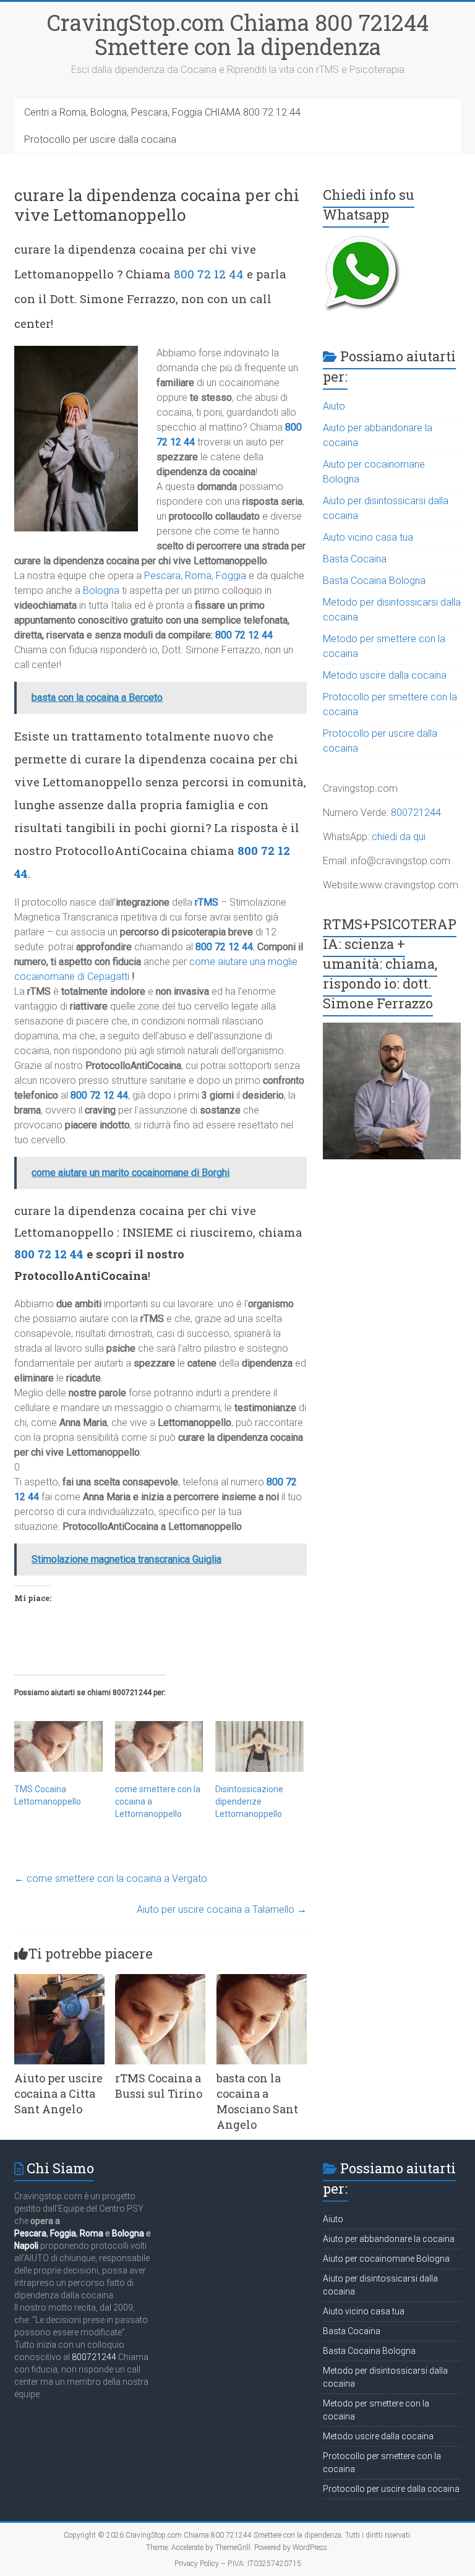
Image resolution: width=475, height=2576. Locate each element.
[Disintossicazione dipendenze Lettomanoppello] (259, 1746)
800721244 (416, 813)
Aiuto (334, 406)
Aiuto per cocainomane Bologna (386, 2259)
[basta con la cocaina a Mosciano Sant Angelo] (262, 1980)
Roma (198, 576)
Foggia (231, 576)
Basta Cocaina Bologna (374, 581)
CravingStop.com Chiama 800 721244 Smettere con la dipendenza (238, 34)
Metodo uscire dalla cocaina (385, 675)
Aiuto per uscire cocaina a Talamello (222, 1909)
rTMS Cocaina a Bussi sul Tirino (159, 2086)
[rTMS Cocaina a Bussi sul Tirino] (160, 1980)
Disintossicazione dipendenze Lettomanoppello (249, 1801)
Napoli (26, 2246)
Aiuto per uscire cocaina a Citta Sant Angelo (58, 2093)
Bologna (101, 590)
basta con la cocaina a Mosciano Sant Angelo (257, 2102)
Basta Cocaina (355, 559)
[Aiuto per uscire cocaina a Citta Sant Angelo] (59, 1980)
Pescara (162, 576)
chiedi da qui (399, 837)
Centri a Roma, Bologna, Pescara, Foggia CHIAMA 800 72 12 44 (162, 112)
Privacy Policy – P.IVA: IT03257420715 (238, 2564)
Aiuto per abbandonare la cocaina (389, 2239)
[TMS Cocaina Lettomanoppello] (58, 1746)
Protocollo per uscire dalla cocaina (100, 140)
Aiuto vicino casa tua (368, 537)
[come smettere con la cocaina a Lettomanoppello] (159, 1746)
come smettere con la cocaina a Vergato (111, 1878)
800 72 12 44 (209, 274)
